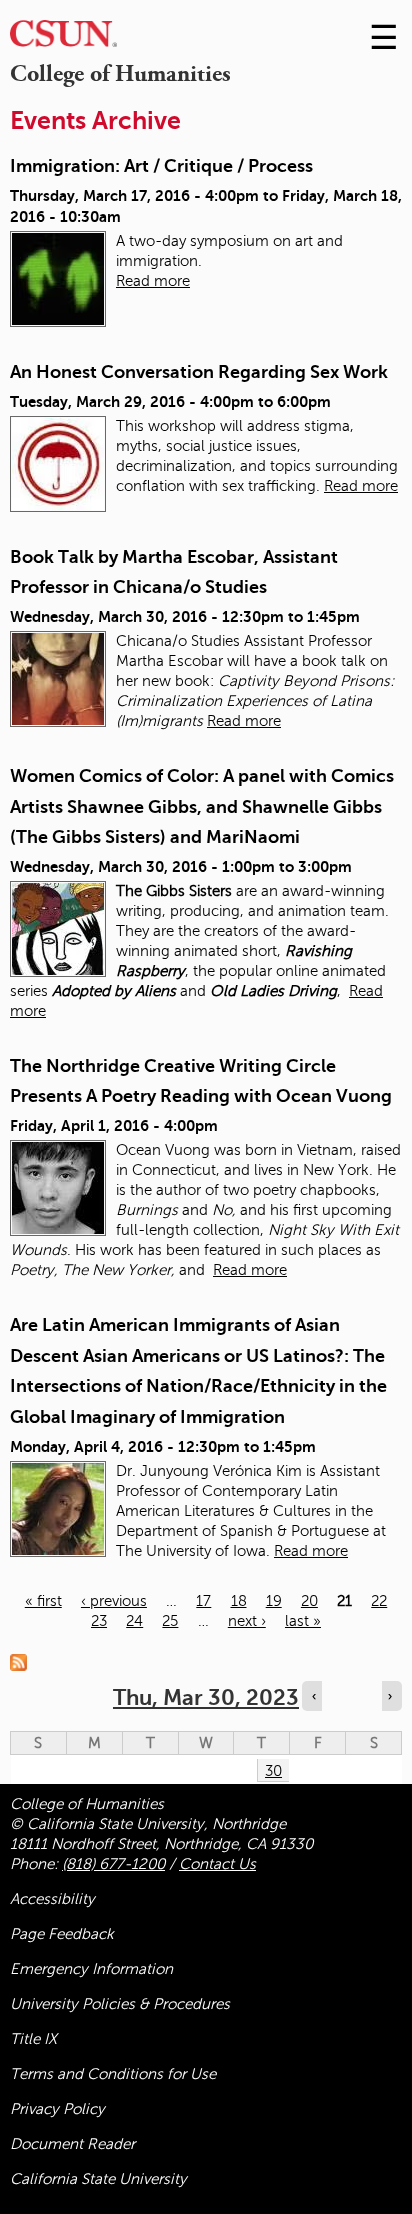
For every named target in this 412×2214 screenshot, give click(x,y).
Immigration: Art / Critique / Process (161, 166)
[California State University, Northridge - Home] (63, 38)
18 (239, 1601)
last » (303, 1621)
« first (43, 1601)
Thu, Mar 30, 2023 (206, 1697)
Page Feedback (62, 1934)
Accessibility (52, 1899)
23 (99, 1621)
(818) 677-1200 (113, 1864)
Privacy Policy (57, 2109)
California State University (98, 2179)
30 (273, 1771)
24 (134, 1621)
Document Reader (72, 2144)
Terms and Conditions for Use (113, 2074)
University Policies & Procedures (120, 2004)
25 (170, 1621)
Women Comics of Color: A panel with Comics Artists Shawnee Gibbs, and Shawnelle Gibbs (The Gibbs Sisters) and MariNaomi (202, 806)
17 (203, 1601)
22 (379, 1601)
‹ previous (114, 1601)
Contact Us (217, 1864)
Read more (153, 281)
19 (274, 1601)
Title (33, 2039)
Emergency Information (91, 1969)
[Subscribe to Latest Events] (23, 1661)
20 (309, 1601)
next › (247, 1621)
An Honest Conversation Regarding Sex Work (199, 372)
